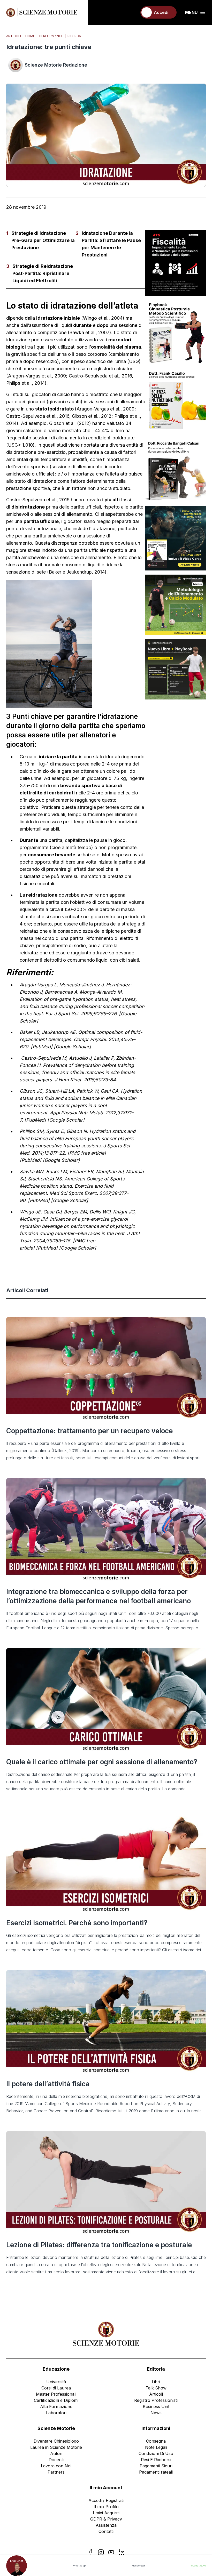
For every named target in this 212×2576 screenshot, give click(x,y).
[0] (131, 12)
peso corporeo (91, 354)
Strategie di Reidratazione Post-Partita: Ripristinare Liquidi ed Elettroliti (43, 273)
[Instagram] (101, 2552)
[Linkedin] (122, 2552)
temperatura (54, 459)
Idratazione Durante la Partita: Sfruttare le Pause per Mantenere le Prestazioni (111, 244)
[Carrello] (131, 12)
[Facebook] (90, 2552)
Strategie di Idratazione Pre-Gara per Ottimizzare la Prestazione (43, 240)
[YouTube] (111, 2552)
